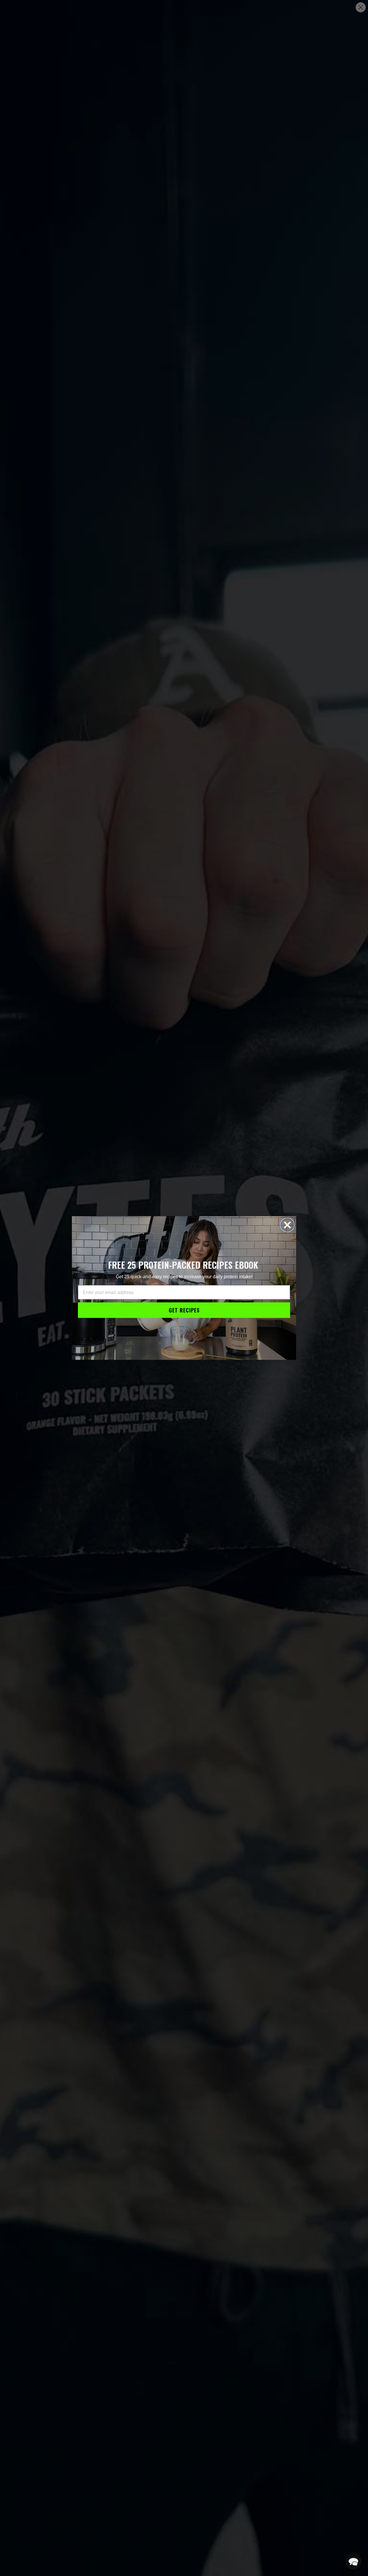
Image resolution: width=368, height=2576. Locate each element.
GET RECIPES (184, 1310)
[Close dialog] (287, 1225)
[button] (353, 2561)
